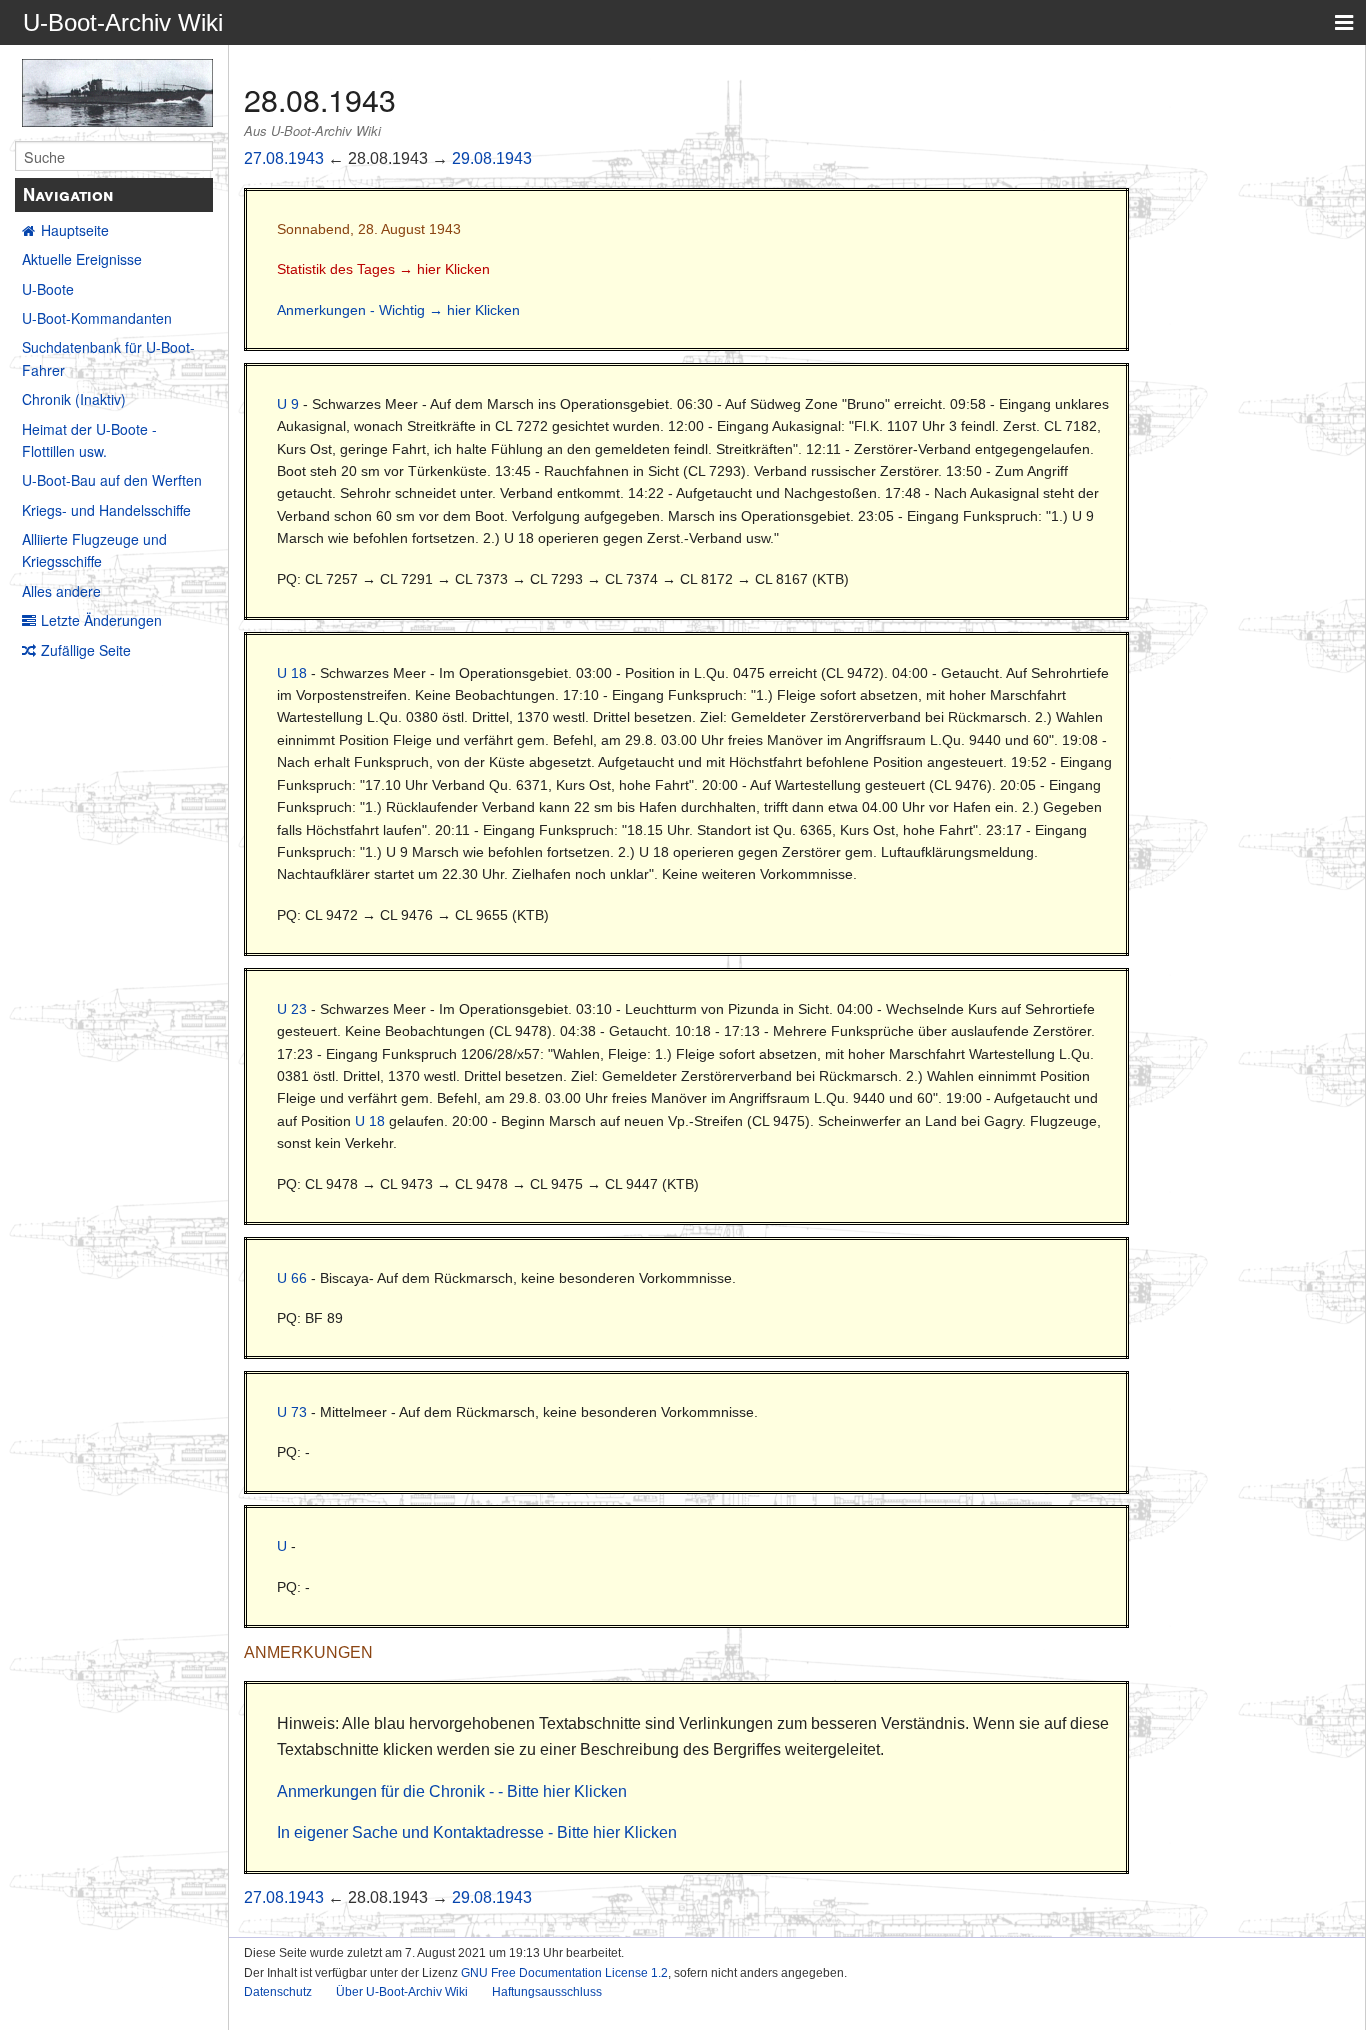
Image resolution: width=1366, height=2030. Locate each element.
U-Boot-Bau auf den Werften (112, 480)
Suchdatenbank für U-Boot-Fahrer (108, 358)
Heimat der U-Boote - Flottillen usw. (89, 440)
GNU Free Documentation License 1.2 (564, 1973)
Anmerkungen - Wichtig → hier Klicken (398, 310)
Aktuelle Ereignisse (82, 259)
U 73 (292, 1412)
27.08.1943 (284, 158)
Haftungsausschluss (547, 1992)
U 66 (292, 1278)
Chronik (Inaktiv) (74, 399)
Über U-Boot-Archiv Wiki (402, 1992)
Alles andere (61, 591)
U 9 (288, 404)
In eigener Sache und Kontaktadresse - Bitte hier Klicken (477, 1832)
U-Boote (48, 289)
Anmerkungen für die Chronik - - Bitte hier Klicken (452, 1791)
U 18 (292, 673)
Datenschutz (278, 1992)
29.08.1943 (492, 158)
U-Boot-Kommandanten (97, 318)
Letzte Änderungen (101, 620)
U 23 (292, 1009)
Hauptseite (75, 230)
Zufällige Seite (86, 650)
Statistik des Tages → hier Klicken (383, 269)
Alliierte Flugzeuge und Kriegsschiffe (94, 550)
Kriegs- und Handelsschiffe (106, 510)
